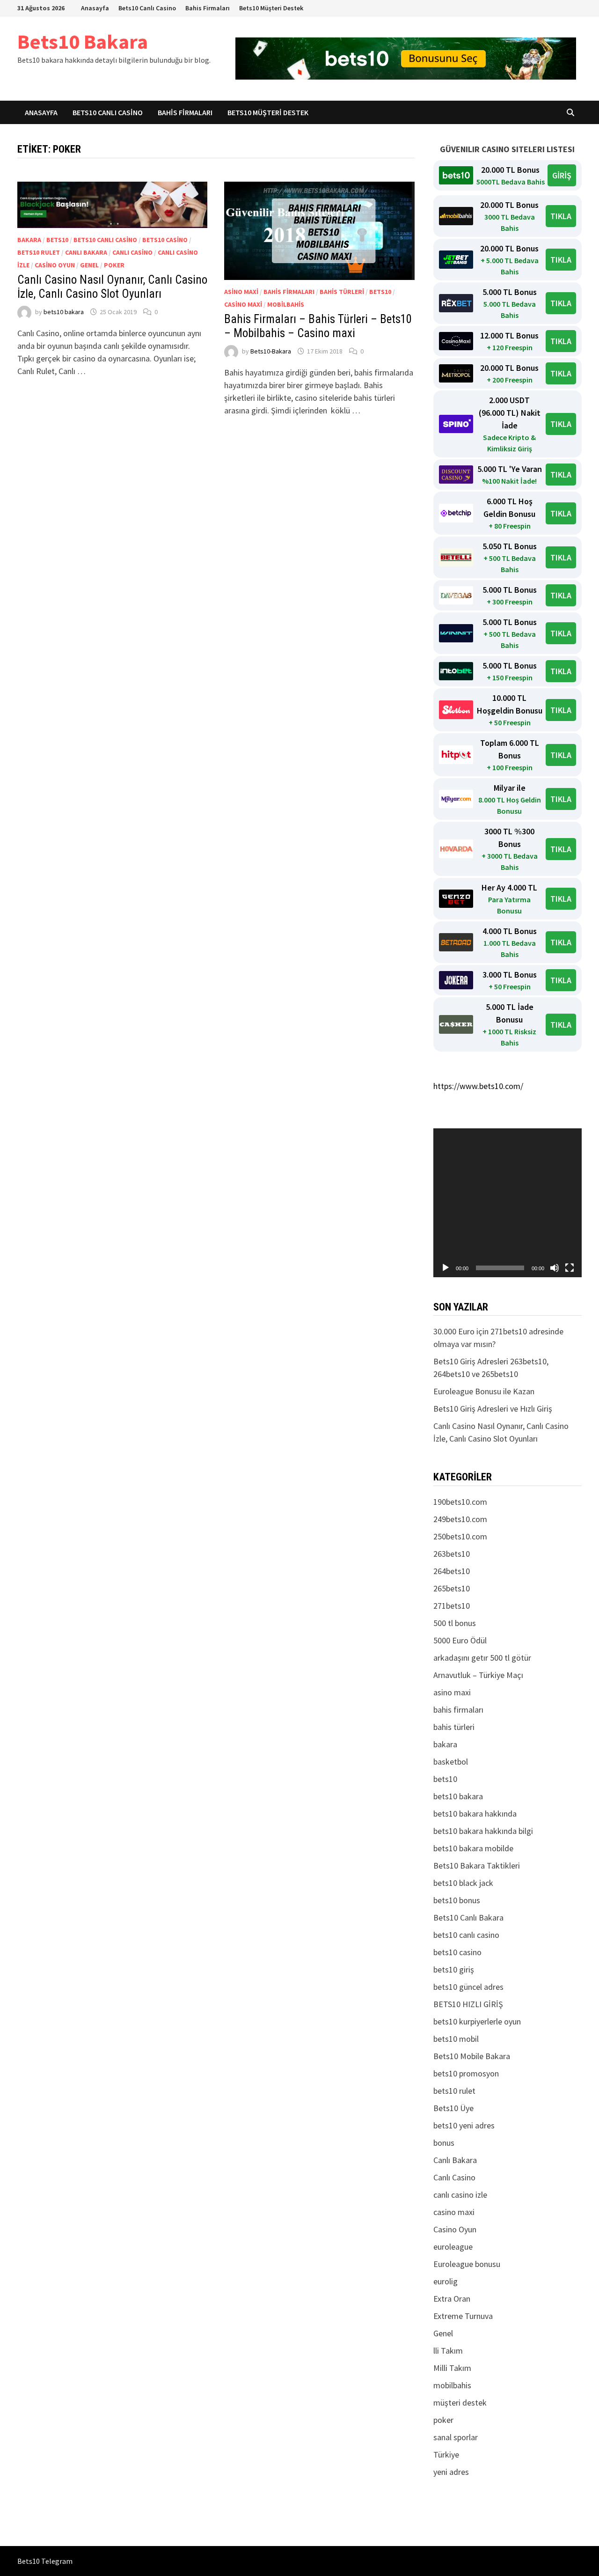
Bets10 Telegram (45, 2561)
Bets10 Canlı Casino (147, 8)
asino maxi (241, 292)
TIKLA (561, 216)
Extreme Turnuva (463, 2316)
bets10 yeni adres (464, 2125)
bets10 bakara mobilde (473, 1848)
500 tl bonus (455, 1623)
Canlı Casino (132, 252)
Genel (89, 265)
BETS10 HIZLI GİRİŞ (468, 2004)
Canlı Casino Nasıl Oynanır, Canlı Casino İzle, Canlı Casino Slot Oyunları (112, 287)
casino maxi (243, 304)
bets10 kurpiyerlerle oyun (477, 2021)
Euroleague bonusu (467, 2264)
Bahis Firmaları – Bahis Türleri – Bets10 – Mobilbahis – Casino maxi (318, 326)
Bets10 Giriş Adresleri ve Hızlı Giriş (493, 1409)
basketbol (451, 1762)
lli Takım (448, 2351)
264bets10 (452, 1571)
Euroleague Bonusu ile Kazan (484, 1391)
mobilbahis (286, 304)
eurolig (446, 2281)
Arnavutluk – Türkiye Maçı (478, 1675)
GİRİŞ (562, 175)
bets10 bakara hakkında (475, 1814)
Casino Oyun (55, 265)
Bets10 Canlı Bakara (468, 1917)
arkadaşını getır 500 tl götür (482, 1658)
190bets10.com (460, 1502)
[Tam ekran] (570, 1268)
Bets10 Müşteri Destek (271, 8)
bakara (29, 240)
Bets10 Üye (453, 2108)
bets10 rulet (39, 252)
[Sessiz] (555, 1268)
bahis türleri (342, 292)
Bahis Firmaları (208, 8)
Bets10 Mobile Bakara (472, 2056)
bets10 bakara (64, 312)
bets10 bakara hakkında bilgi (483, 1831)
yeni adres (451, 2472)
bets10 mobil (456, 2039)
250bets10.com (460, 1536)
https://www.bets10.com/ (478, 1086)
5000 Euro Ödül (460, 1640)
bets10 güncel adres (468, 1987)
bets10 (57, 240)
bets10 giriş (454, 1969)
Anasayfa (95, 8)
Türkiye (446, 2455)
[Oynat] (446, 1268)
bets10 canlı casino (105, 240)
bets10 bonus (457, 1900)
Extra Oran (452, 2299)
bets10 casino (165, 240)
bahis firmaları (289, 292)
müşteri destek (460, 2403)
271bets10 (452, 1606)
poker (114, 265)
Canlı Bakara (86, 252)
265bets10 (452, 1588)
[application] (508, 1203)
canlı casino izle (460, 2195)
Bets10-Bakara (271, 351)
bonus (444, 2143)
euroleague (453, 2247)
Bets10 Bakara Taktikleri (477, 1866)
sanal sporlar (456, 2437)
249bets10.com (460, 1519)
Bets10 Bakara (83, 41)
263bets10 (452, 1554)
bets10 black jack (463, 1883)
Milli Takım (452, 2368)
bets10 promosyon (466, 2073)
